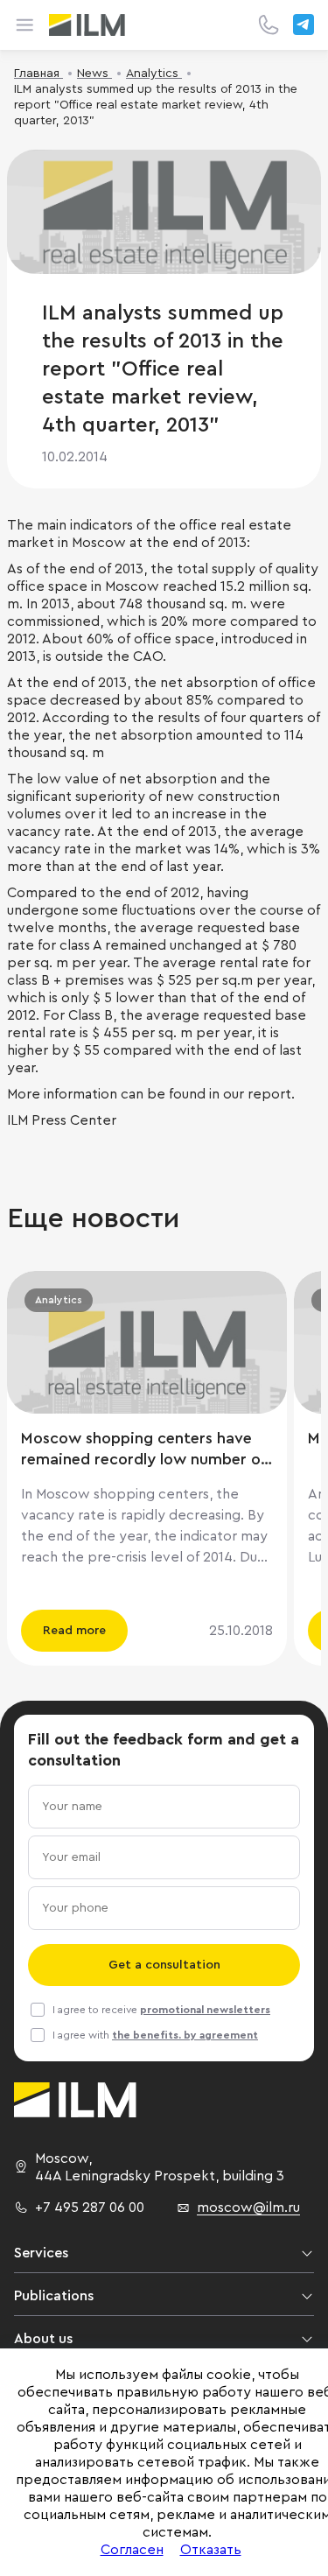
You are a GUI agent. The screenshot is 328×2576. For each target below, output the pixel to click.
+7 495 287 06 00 (90, 2207)
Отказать (211, 2550)
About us (43, 2339)
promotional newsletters (205, 2010)
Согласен (132, 2550)
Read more (74, 1631)
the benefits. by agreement (185, 2035)
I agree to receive (161, 2010)
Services (41, 2253)
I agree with (155, 2035)
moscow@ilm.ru (248, 2207)
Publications (54, 2296)
